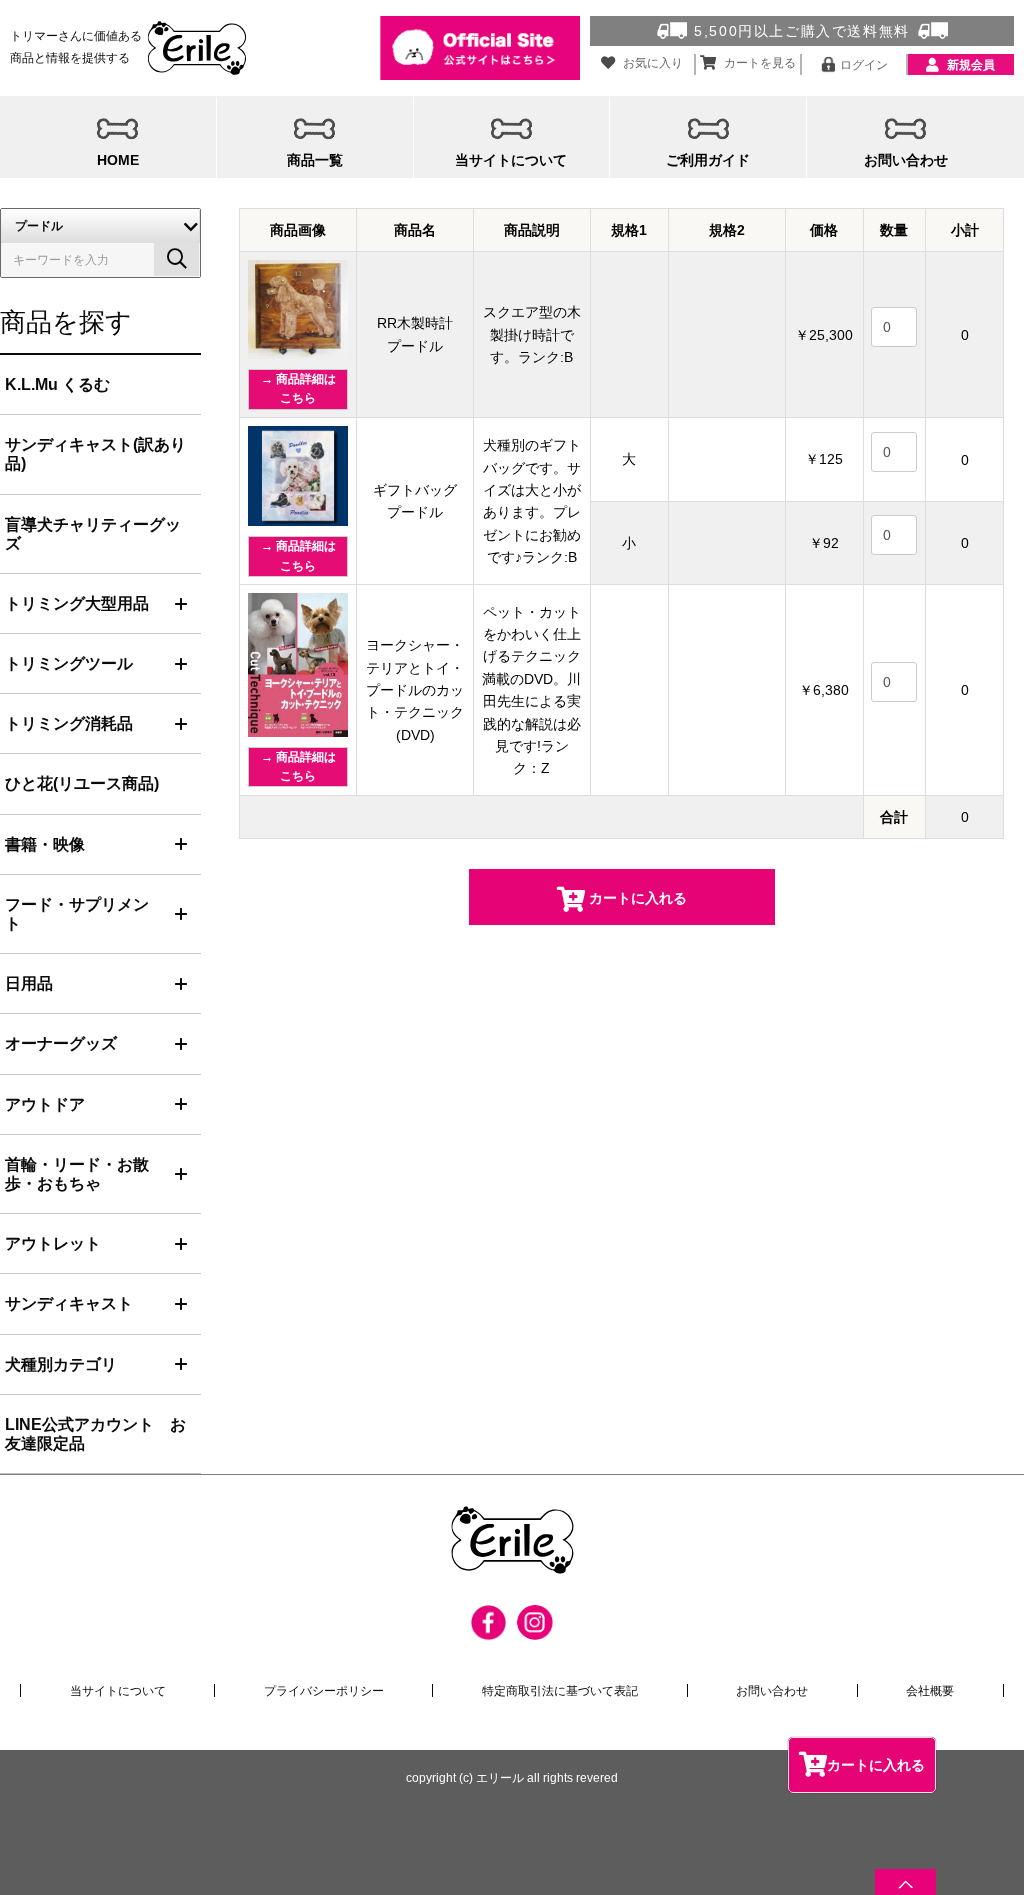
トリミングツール (69, 663)
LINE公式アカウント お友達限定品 (95, 1434)
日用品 (29, 983)
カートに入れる (876, 1765)
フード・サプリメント (77, 914)
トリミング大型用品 (77, 603)
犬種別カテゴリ (61, 1364)
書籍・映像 (45, 844)
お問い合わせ (772, 1690)
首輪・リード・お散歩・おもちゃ (77, 1174)
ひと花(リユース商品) (82, 783)
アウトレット (53, 1243)
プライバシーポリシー (324, 1690)
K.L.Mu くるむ (57, 384)
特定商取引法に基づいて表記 (560, 1690)
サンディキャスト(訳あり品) (95, 454)
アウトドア (45, 1104)
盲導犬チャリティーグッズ (93, 534)
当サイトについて (118, 1690)
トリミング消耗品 (69, 723)
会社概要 (930, 1690)
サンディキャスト (69, 1303)
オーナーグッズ (61, 1043)
